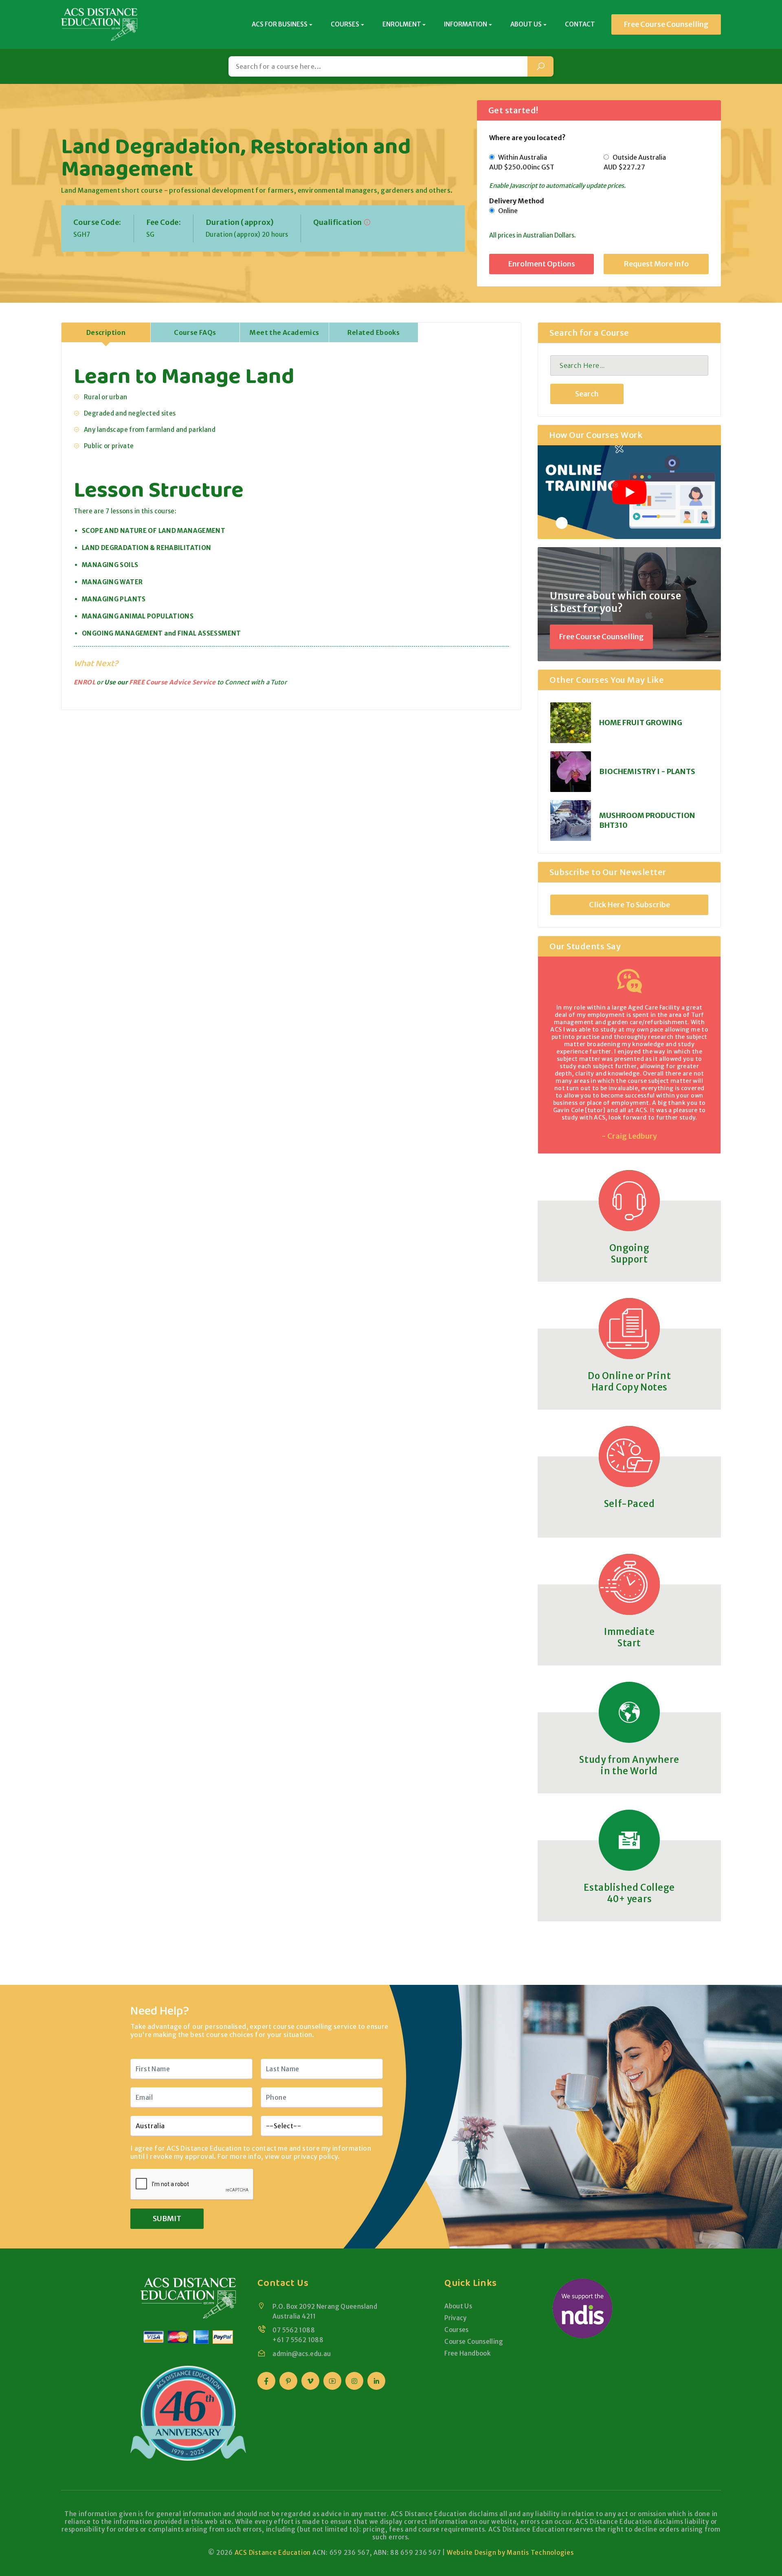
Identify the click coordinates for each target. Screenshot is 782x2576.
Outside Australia (635, 162)
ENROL (85, 682)
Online (506, 211)
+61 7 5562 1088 (298, 2340)
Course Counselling (474, 2342)
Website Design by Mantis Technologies (510, 2553)
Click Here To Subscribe (629, 905)
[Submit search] (540, 66)
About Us (458, 2306)
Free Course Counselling (666, 24)
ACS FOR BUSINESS (280, 24)
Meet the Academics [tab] (284, 332)
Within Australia (522, 162)
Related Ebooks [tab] (374, 332)
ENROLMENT (402, 24)
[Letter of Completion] (367, 222)
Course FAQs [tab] (195, 332)
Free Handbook (467, 2353)
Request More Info (656, 264)
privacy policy (316, 2156)
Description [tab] (106, 332)
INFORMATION (466, 24)
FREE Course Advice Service (172, 682)
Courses (457, 2330)
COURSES (345, 24)
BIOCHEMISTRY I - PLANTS (647, 771)
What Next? (96, 663)
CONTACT (580, 24)
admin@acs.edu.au (302, 2354)
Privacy (456, 2318)
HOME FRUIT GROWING (641, 723)
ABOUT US (526, 24)
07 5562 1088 (294, 2330)
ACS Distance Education (273, 2553)
